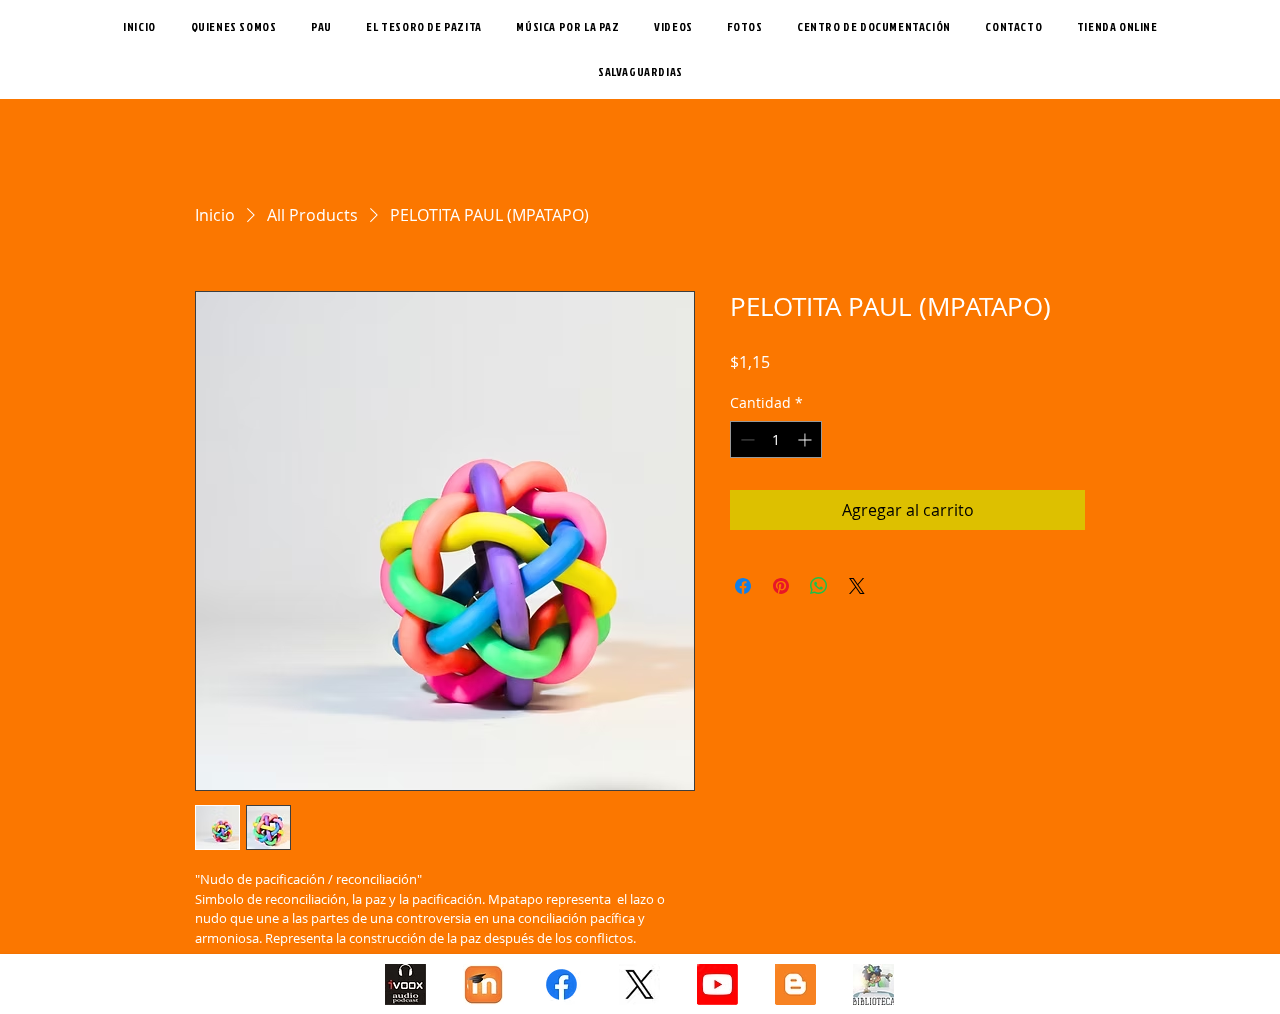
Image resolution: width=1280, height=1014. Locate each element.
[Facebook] (561, 984)
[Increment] (806, 439)
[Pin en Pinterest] (781, 586)
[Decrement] (745, 439)
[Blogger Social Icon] (795, 984)
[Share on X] (857, 586)
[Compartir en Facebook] (743, 586)
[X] (639, 984)
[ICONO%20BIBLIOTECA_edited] (873, 984)
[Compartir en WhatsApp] (819, 586)
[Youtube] (717, 984)
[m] (483, 984)
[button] (424, 26)
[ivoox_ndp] (405, 984)
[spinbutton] (776, 439)
